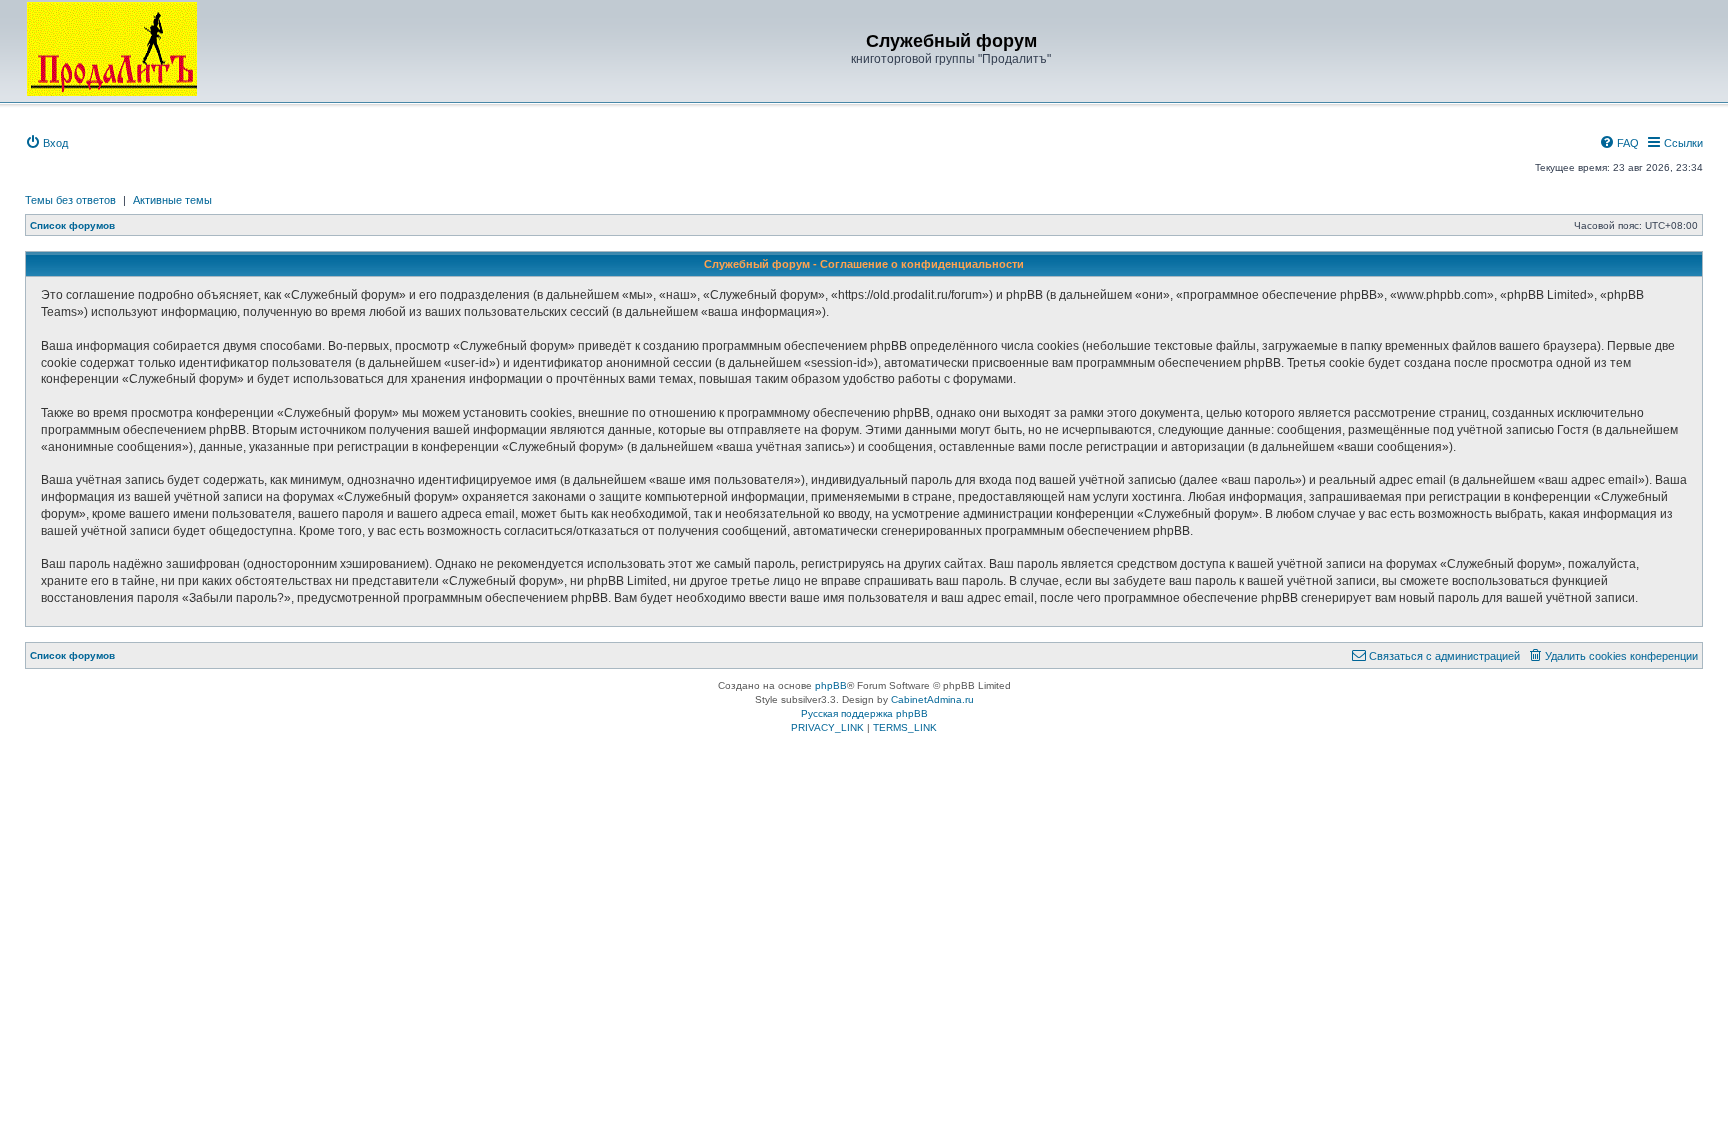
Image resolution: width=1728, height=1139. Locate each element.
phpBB (831, 685)
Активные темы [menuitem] (172, 200)
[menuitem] (46, 143)
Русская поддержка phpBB (864, 713)
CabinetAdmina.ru (932, 699)
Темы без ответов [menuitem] (70, 200)
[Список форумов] (112, 49)
